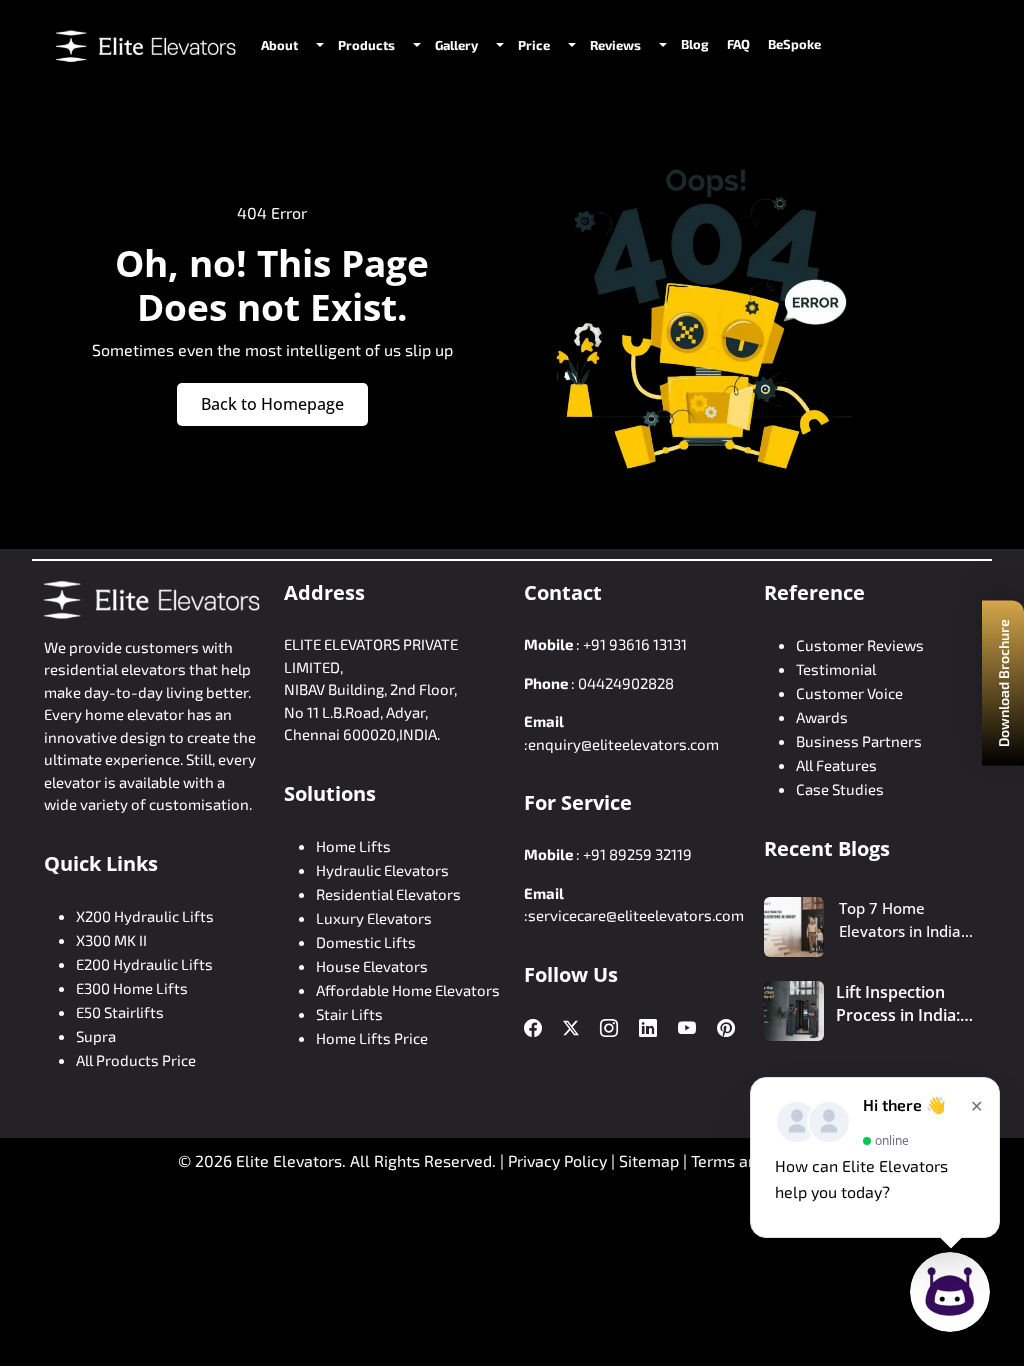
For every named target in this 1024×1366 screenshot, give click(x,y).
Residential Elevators (388, 894)
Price (534, 45)
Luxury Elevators (374, 918)
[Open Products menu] (415, 45)
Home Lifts (353, 846)
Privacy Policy (557, 1160)
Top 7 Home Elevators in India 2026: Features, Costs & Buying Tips (907, 920)
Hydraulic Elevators (382, 870)
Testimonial (836, 669)
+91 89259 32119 (637, 854)
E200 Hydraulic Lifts (144, 964)
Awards (822, 717)
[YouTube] (687, 1028)
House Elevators (372, 966)
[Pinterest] (726, 1028)
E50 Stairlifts (120, 1012)
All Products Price (136, 1060)
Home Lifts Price (372, 1038)
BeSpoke (794, 44)
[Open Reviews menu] (661, 45)
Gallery (456, 45)
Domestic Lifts (366, 942)
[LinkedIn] (648, 1028)
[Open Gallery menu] (498, 45)
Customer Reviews (860, 645)
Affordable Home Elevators (408, 990)
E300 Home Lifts (132, 988)
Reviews (615, 45)
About (279, 45)
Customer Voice (849, 693)
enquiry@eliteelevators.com (623, 744)
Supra (96, 1036)
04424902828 (626, 683)
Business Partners (859, 741)
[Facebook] (533, 1028)
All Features (836, 765)
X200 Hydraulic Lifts (145, 916)
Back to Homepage (272, 404)
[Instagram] (609, 1028)
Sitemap (651, 1160)
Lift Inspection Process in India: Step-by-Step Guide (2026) (898, 1003)
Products (366, 45)
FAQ (738, 44)
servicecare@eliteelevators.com (636, 915)
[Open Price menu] (570, 45)
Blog (695, 44)
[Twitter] (571, 1028)
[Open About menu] (318, 45)
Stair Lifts (349, 1014)
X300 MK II (111, 940)
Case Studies (840, 789)
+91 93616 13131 (635, 644)
